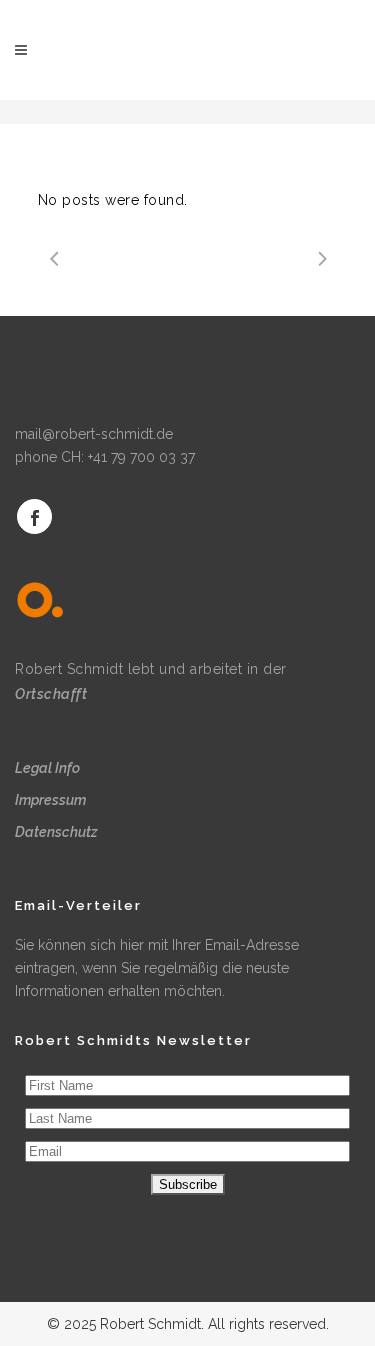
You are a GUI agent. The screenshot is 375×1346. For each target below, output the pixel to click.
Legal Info (47, 768)
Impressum (50, 800)
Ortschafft (51, 694)
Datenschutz (56, 832)
